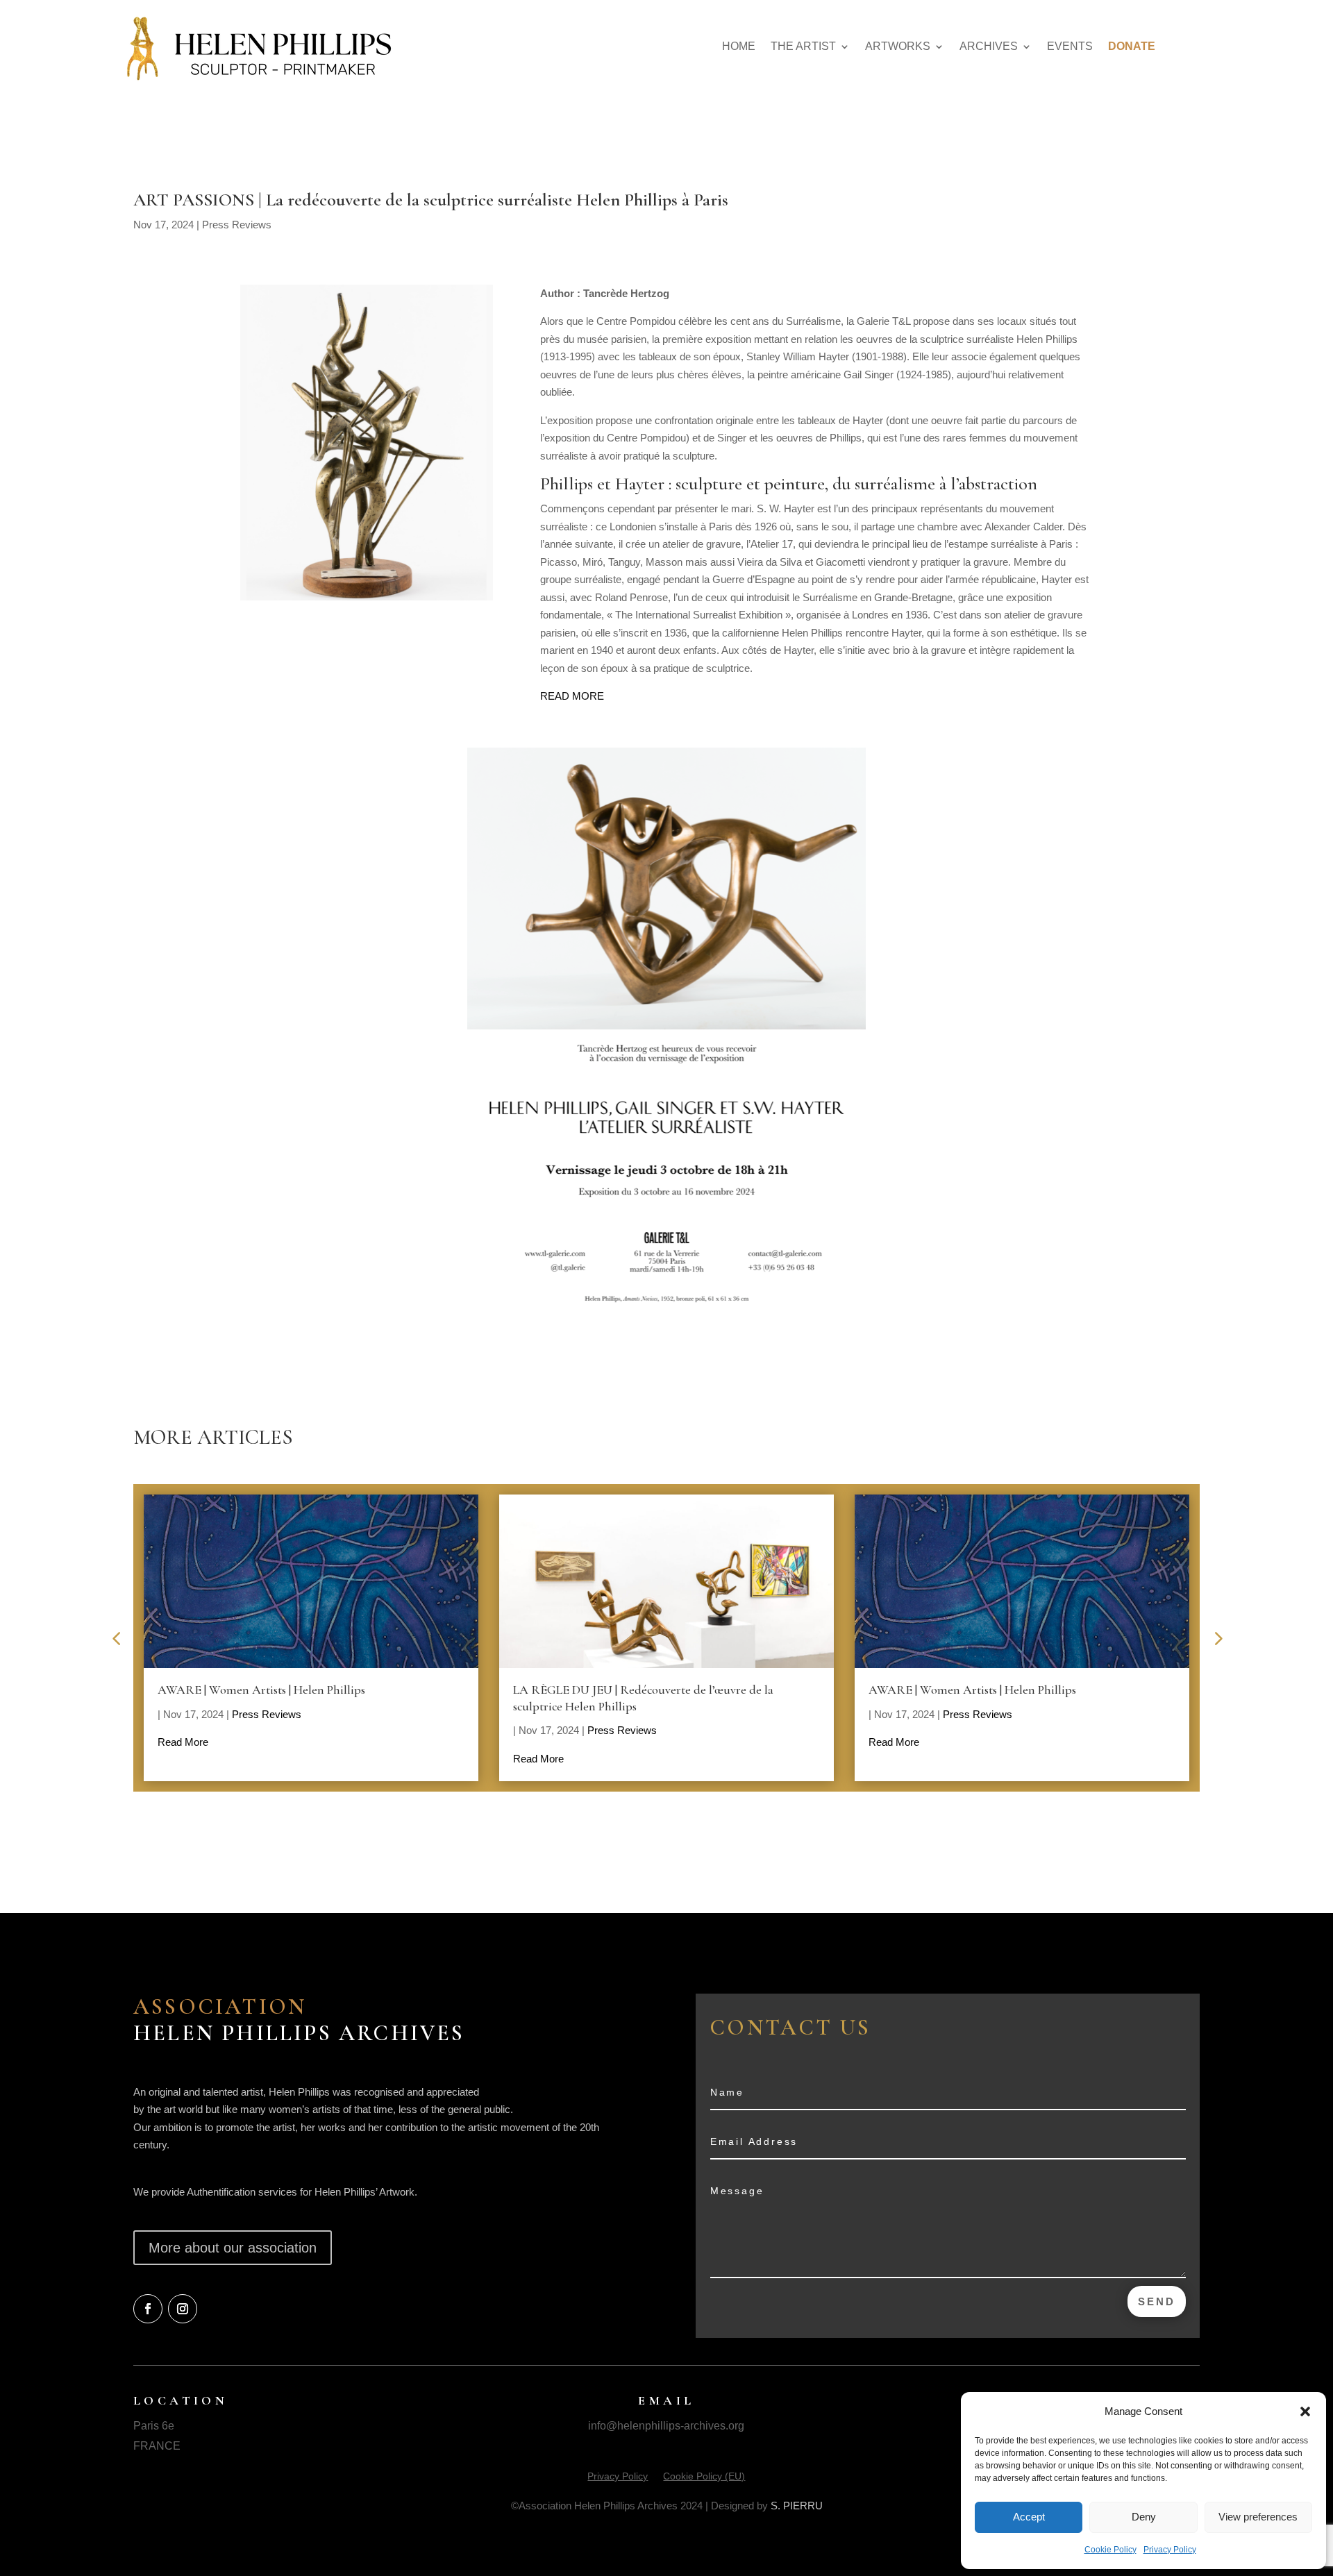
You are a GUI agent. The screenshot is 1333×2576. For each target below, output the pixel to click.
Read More (183, 1742)
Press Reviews (237, 225)
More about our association (233, 2248)
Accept (1029, 2517)
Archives (989, 46)
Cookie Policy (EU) (704, 2476)
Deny (1144, 2517)
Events (1070, 46)
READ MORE (572, 696)
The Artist (803, 46)
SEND (1157, 2301)
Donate (1132, 46)
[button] (1305, 2411)
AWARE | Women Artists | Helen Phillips (261, 1690)
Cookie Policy (1110, 2550)
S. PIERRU (797, 2506)
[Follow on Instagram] (183, 2309)
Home (739, 46)
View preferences (1258, 2517)
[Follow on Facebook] (148, 2309)
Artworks (898, 46)
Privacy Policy (1170, 2550)
